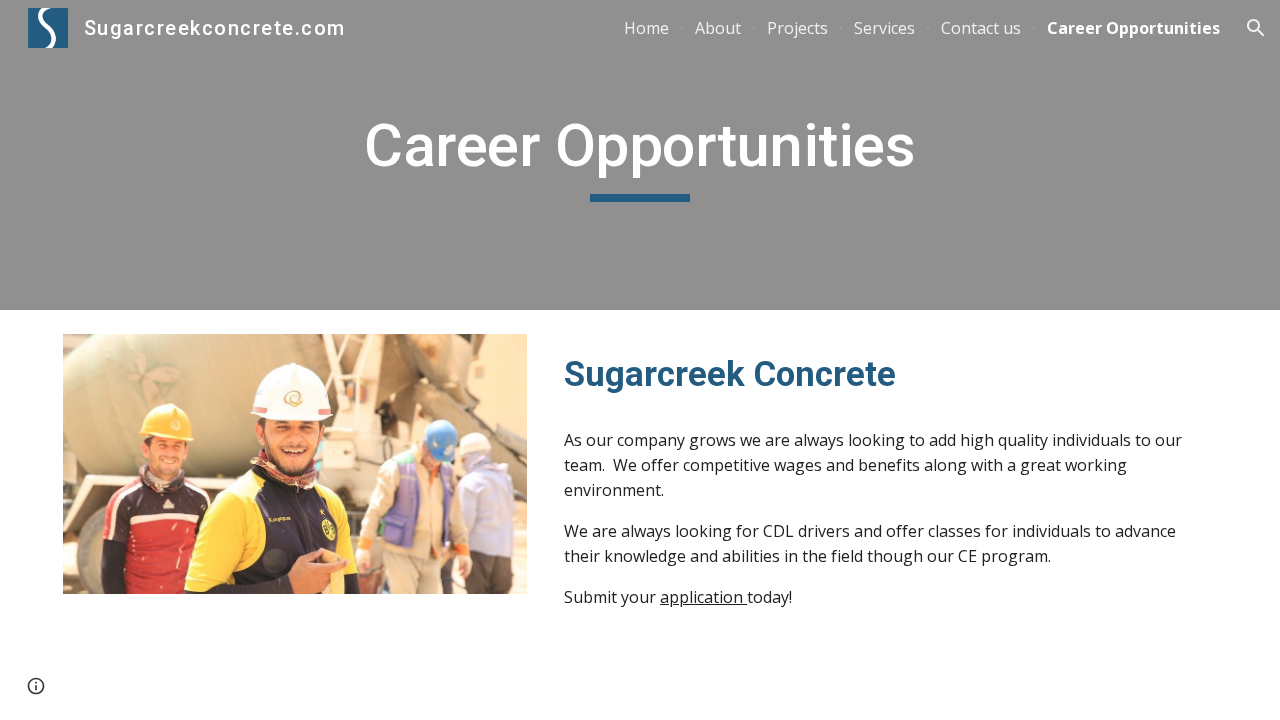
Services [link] (884, 28)
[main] (640, 155)
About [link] (718, 28)
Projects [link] (797, 28)
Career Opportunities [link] (1133, 28)
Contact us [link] (981, 28)
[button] (1256, 28)
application (703, 597)
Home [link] (646, 28)
